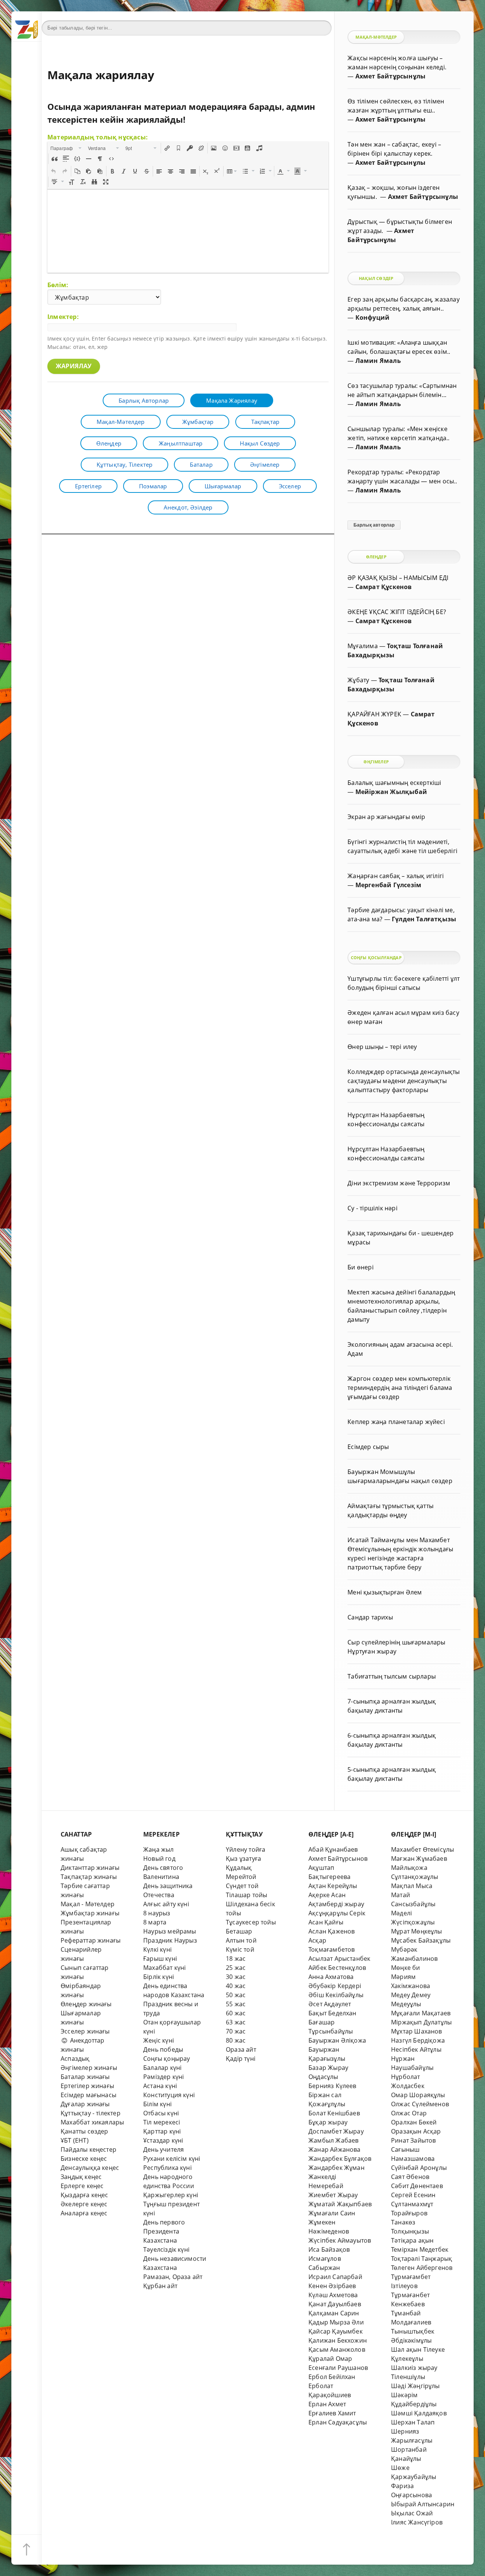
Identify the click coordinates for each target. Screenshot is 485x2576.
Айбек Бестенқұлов (337, 1968)
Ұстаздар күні (163, 2140)
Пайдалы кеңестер (88, 2149)
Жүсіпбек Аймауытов (340, 2240)
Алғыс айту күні (166, 1904)
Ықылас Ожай (412, 2513)
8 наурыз (157, 1913)
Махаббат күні (165, 1968)
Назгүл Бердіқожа (418, 2040)
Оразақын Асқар (416, 2131)
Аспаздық (75, 2059)
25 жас (236, 1968)
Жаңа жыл (159, 1849)
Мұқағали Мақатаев (421, 2013)
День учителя (163, 2149)
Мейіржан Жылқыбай (391, 792)
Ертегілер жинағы (87, 2086)
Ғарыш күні (160, 1959)
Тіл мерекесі (162, 2122)
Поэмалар (153, 486)
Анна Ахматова (331, 1977)
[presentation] (66, 148)
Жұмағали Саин (332, 2213)
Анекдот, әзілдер (188, 507)
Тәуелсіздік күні (166, 2249)
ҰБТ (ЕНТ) (75, 2140)
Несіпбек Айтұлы (416, 2049)
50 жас (236, 1995)
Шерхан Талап (413, 2422)
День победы (163, 2049)
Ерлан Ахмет (327, 2404)
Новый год (159, 1859)
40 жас (236, 1986)
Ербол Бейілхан (332, 2377)
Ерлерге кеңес (82, 2186)
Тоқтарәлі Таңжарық (422, 2259)
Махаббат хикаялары (92, 2122)
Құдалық (239, 1868)
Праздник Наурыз (170, 1940)
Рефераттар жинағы (91, 1940)
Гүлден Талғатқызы (424, 919)
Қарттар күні (162, 2131)
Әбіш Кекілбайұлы (336, 1995)
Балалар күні (162, 2068)
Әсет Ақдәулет (330, 2004)
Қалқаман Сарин (334, 2313)
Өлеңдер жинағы (86, 2004)
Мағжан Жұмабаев (419, 1859)
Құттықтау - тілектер (91, 2113)
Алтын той (241, 1940)
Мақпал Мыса (412, 1886)
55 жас (236, 2004)
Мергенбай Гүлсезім (388, 885)
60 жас (236, 2013)
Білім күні (157, 2104)
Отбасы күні (161, 2113)
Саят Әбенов (410, 2177)
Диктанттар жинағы (90, 1868)
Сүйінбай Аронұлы (419, 2168)
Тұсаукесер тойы (251, 1922)
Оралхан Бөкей (414, 2122)
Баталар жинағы (85, 2077)
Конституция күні (169, 2095)
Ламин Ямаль (378, 361)
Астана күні (160, 2086)
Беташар (239, 1931)
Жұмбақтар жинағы (90, 1913)
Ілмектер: (63, 317)
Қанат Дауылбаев (335, 2304)
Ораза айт (241, 2049)
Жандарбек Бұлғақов (340, 2159)
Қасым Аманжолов (337, 2349)
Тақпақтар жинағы (89, 1877)
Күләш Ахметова (333, 2295)
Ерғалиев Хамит (332, 2413)
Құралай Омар (330, 2359)
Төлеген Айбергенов (422, 2268)
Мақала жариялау (232, 400)
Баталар (201, 464)
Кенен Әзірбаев (332, 2286)
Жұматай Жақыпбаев (340, 2204)
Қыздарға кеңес (84, 2195)
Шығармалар (223, 486)
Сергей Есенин (413, 2195)
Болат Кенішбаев (334, 2113)
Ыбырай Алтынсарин (423, 2504)
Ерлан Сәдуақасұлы (338, 2422)
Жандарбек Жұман (336, 2168)
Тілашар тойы (246, 1895)
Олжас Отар (409, 2113)
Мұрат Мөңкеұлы (417, 1931)
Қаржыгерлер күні (171, 2195)
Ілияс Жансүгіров (417, 2522)
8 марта (155, 1922)
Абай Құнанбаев (333, 1849)
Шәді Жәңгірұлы (415, 2386)
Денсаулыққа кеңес (90, 2168)
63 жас (236, 2022)
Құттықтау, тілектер (125, 464)
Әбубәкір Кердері (335, 1986)
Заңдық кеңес (81, 2177)
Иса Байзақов (329, 2249)
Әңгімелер (265, 464)
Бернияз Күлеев (332, 2086)
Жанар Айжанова (335, 2149)
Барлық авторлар (144, 400)
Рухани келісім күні (172, 2159)
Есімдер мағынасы (88, 2095)
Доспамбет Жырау (336, 2131)
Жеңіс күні (159, 2040)
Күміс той (240, 1949)
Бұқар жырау (328, 2122)
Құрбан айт (160, 2286)
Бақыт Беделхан (332, 2013)
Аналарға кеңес (84, 2213)
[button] (66, 148)
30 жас (236, 1977)
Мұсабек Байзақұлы (421, 1940)
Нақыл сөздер (260, 443)
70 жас (236, 2031)
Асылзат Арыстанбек (339, 1959)
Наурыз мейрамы (170, 1931)
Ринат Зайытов (414, 2140)
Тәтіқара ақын (412, 2240)
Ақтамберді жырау (336, 1904)
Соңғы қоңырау (167, 2059)
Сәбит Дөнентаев (417, 2186)
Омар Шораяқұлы (418, 2095)
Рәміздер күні (164, 2077)
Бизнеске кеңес (84, 2159)
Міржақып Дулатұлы (421, 2022)
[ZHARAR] (27, 27)
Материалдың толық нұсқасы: (98, 137)
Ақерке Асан (327, 1895)
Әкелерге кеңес (84, 2204)
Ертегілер (88, 486)
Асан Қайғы (326, 1922)
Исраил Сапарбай (335, 2277)
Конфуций (373, 317)
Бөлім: (58, 285)
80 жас (236, 2040)
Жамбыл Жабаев (334, 2140)
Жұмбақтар (198, 422)
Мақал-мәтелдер (121, 422)
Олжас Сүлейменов (420, 2104)
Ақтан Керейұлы (333, 1886)
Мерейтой (241, 1877)
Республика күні (167, 2168)
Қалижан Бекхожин (338, 2340)
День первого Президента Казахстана (164, 2231)
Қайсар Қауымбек (336, 2331)
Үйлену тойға (246, 1849)
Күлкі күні (157, 1949)
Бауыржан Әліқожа (337, 2040)
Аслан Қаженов (332, 1931)
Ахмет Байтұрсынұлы (390, 76)
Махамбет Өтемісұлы (422, 1849)
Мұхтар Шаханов (417, 2031)
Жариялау (74, 366)
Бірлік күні (159, 1977)
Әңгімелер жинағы (89, 2068)
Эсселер (290, 486)
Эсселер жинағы (85, 2031)
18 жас (236, 1959)
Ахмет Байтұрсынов (338, 1859)
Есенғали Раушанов (338, 2368)
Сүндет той (242, 1886)
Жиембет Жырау (333, 2195)
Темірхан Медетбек (420, 2249)
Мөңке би (406, 1968)
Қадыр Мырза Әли (336, 2322)
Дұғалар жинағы (85, 2104)
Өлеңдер (109, 443)
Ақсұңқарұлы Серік (337, 1913)
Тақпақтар (265, 422)
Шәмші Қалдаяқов (419, 2413)
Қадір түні (241, 2059)
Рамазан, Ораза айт (173, 2277)
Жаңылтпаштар (181, 443)
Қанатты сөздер (84, 2131)
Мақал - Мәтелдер (88, 1904)
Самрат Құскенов (384, 587)
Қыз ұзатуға (243, 1859)
